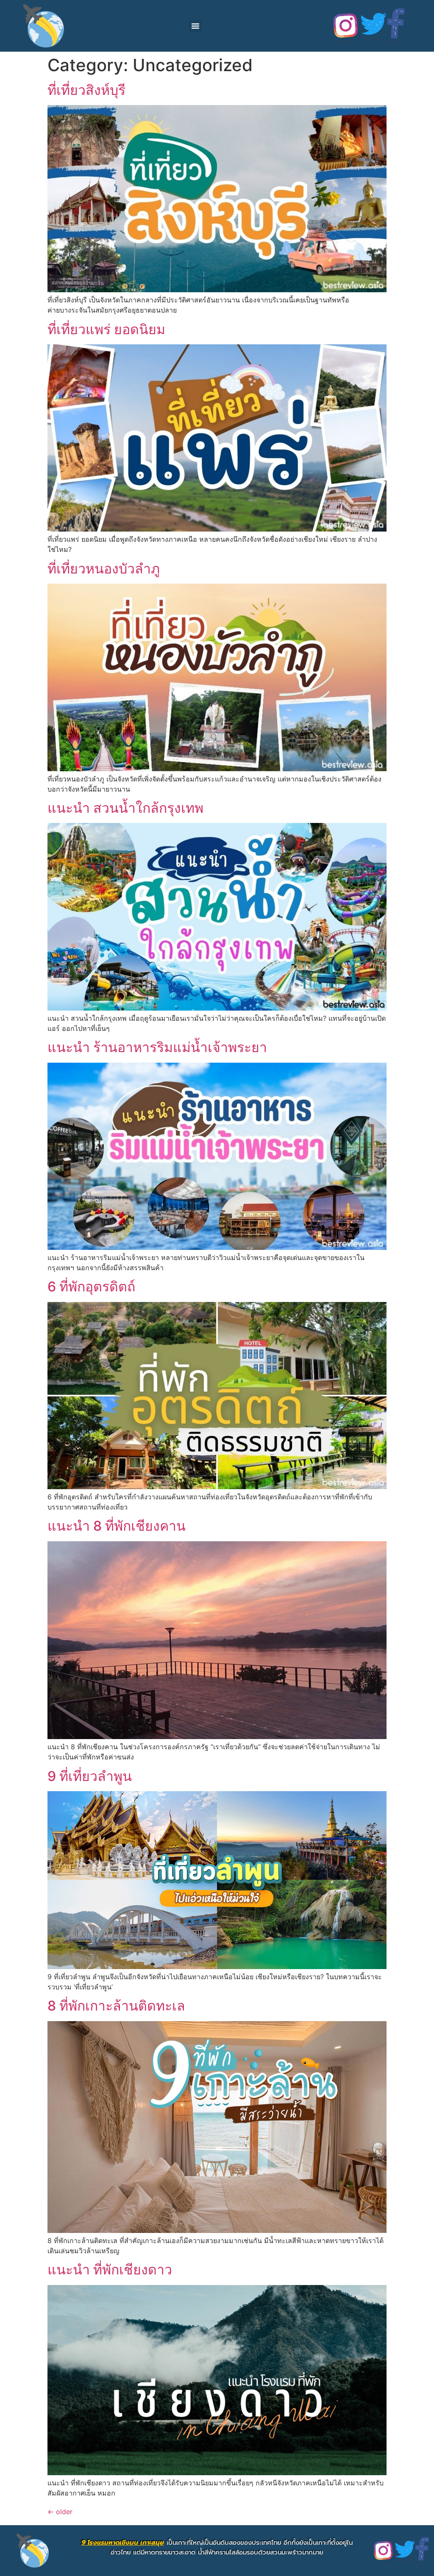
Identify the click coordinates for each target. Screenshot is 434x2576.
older (60, 2512)
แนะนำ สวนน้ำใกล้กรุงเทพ (125, 808)
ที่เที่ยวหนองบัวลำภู (104, 569)
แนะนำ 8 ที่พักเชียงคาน (117, 1526)
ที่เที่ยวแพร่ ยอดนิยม (106, 329)
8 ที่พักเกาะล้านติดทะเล (116, 2006)
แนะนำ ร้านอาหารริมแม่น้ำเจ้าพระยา (157, 1047)
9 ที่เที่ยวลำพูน (90, 1776)
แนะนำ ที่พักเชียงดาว (110, 2270)
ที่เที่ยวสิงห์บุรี (86, 90)
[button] (195, 26)
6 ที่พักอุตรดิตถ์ (91, 1287)
